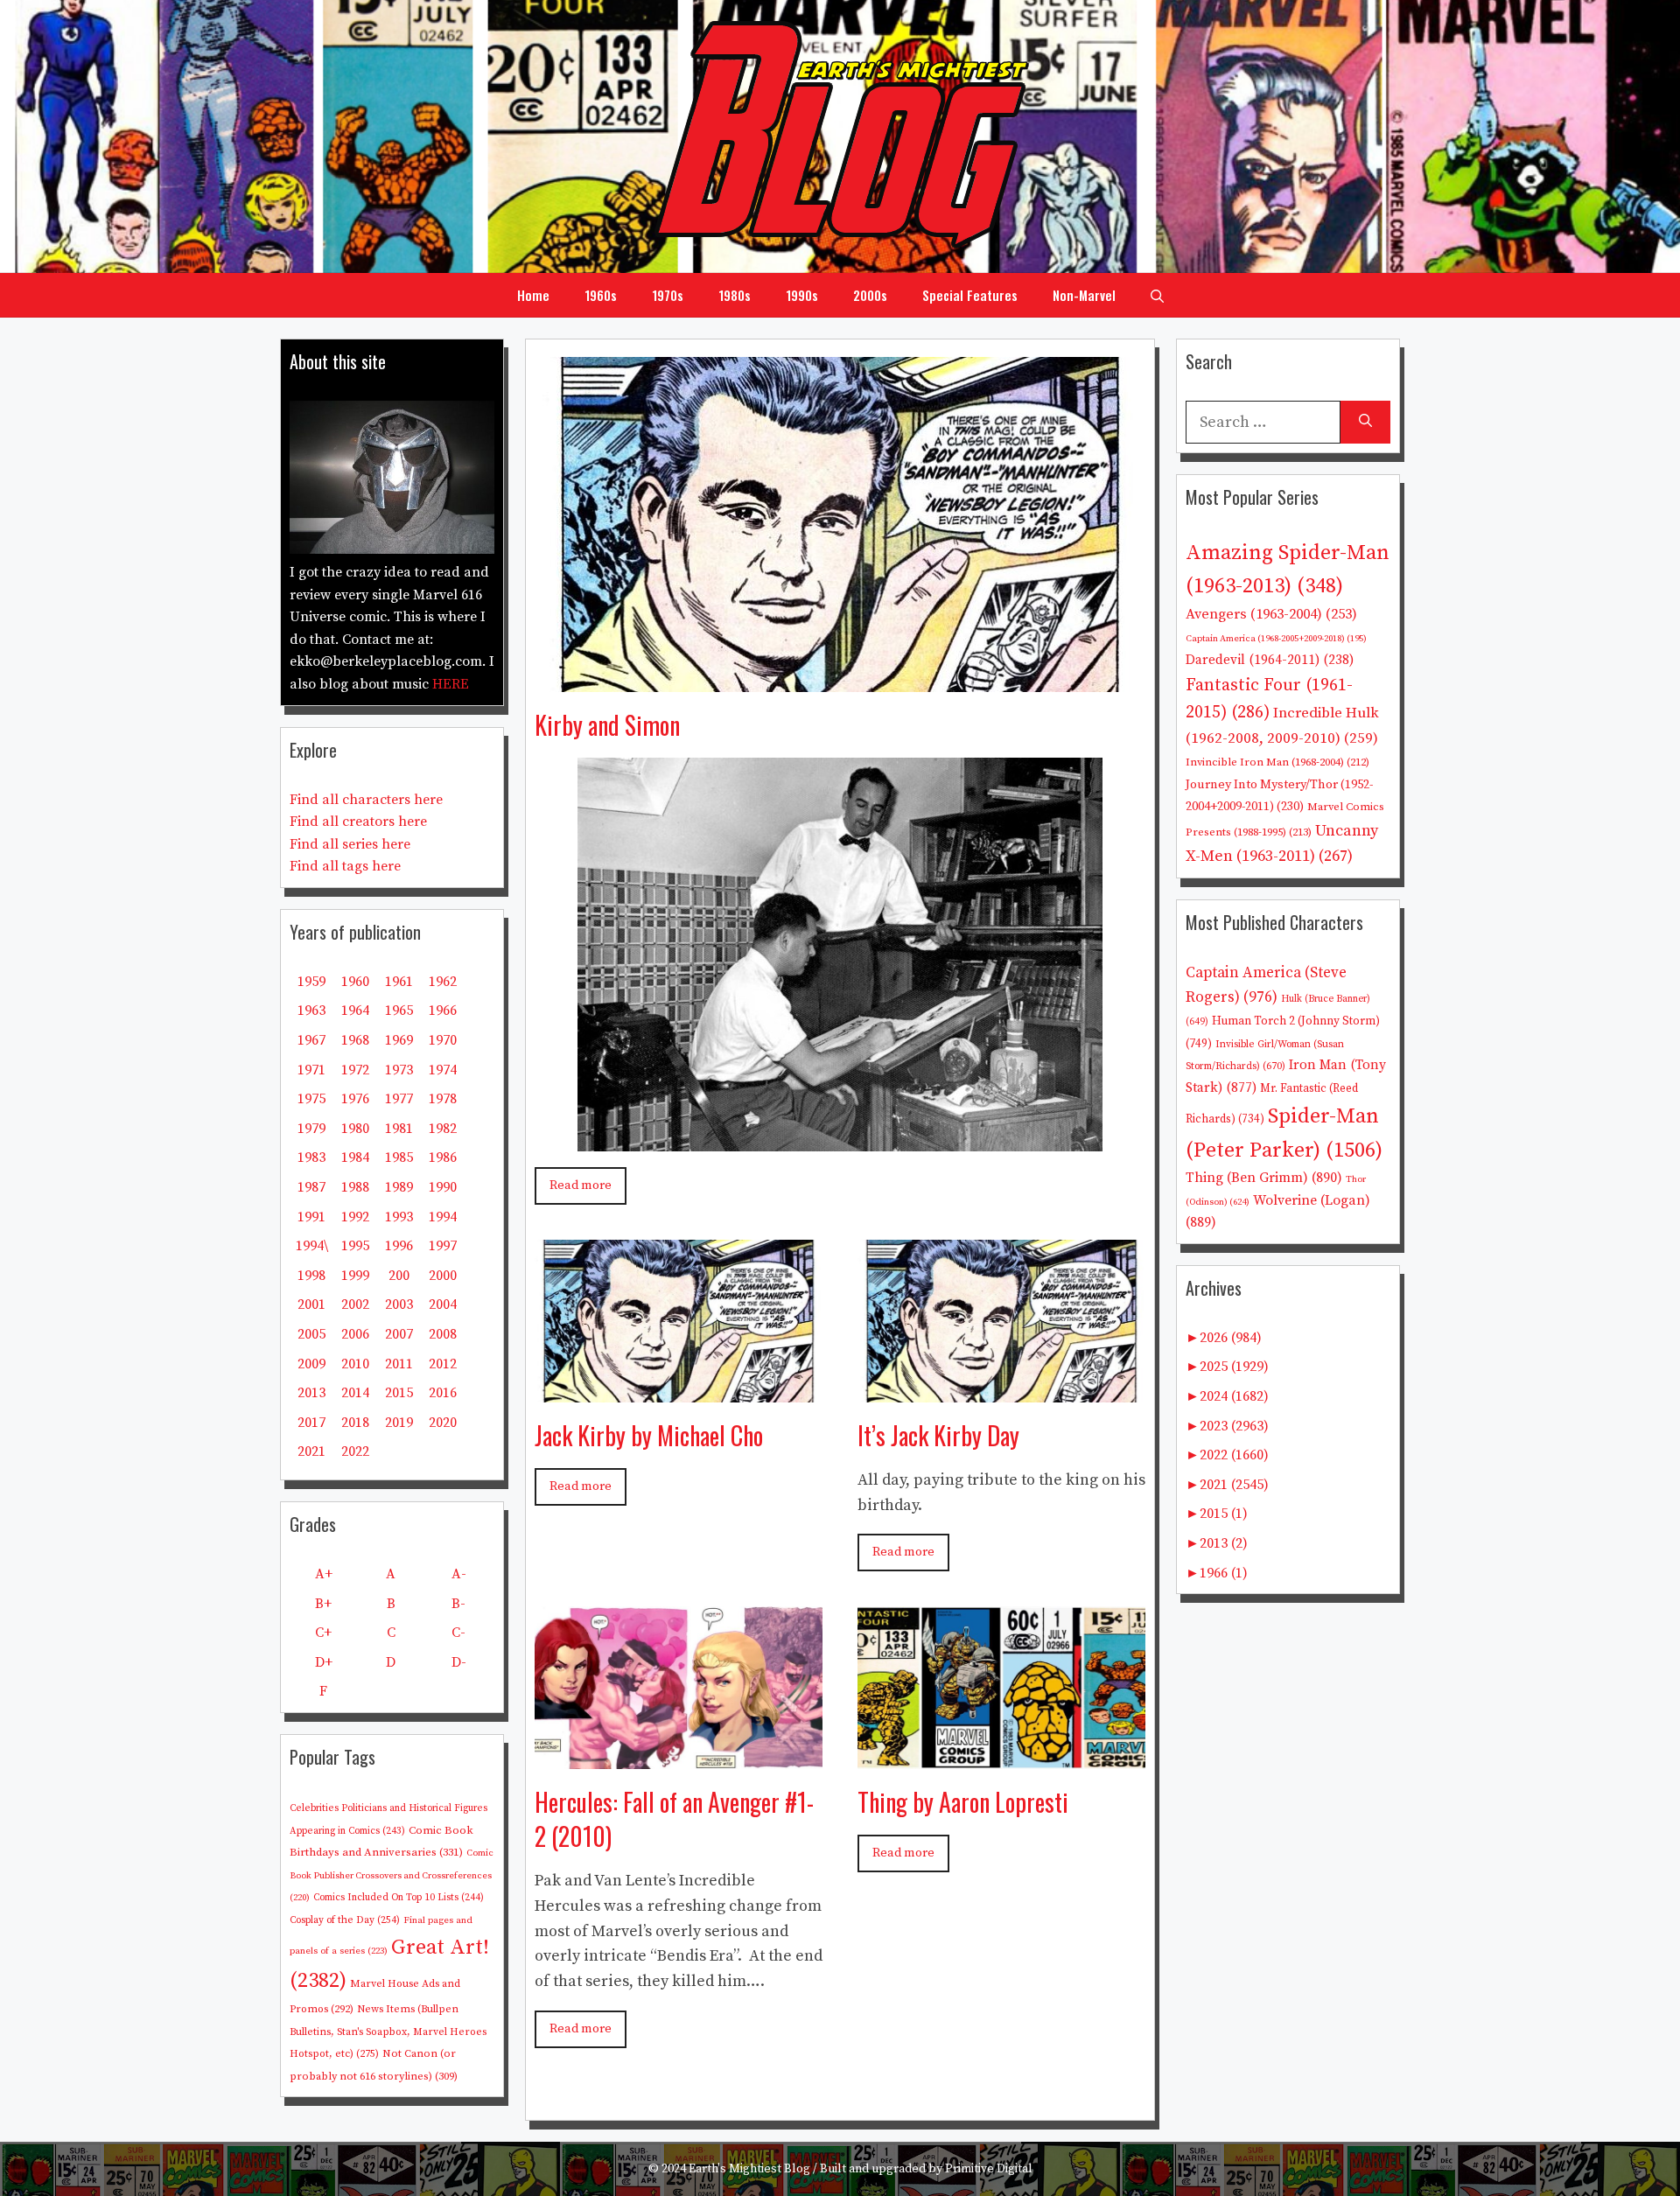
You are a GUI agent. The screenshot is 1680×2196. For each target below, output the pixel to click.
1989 (399, 1187)
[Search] (1365, 422)
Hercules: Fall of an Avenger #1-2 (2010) (674, 1819)
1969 (399, 1040)
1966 (443, 1011)
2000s (870, 295)
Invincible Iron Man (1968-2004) (1277, 762)
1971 (311, 1070)
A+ (324, 1574)
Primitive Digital (989, 2169)
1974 (443, 1070)
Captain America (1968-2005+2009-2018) (1276, 639)
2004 (443, 1304)
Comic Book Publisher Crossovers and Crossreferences (392, 1875)
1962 (443, 982)
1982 (443, 1129)
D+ (324, 1662)
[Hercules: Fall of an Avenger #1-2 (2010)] (679, 1755)
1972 (355, 1070)
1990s (802, 295)
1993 (399, 1217)
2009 (311, 1364)
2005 (311, 1334)
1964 (355, 1011)
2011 (399, 1364)
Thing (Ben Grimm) (1264, 1178)
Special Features (970, 295)
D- (459, 1662)
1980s (735, 295)
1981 (399, 1129)
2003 (399, 1304)
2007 (399, 1334)
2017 (311, 1423)
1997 (443, 1246)
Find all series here (350, 844)
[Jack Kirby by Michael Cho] (679, 1389)
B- (458, 1604)
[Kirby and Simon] (840, 678)
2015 (399, 1393)
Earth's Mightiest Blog (749, 2169)
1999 (355, 1276)
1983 (311, 1157)
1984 (355, 1157)
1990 (443, 1187)
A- (459, 1574)
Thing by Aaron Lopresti (963, 1802)
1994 (443, 1217)
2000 (443, 1276)
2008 (443, 1334)
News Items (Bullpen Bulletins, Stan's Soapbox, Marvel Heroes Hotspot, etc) (388, 2032)
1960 (355, 982)
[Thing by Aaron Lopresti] (1001, 1755)
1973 (399, 1070)
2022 (355, 1451)
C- (458, 1633)
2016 (443, 1393)
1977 (399, 1099)
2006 (355, 1334)
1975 (311, 1099)
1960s (601, 295)
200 (399, 1276)
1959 (311, 982)
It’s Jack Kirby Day (938, 1435)
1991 (311, 1217)
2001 (311, 1304)
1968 (355, 1040)
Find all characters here (366, 800)
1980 (355, 1129)
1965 (399, 1011)
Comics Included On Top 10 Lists (399, 1898)
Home (533, 295)
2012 (443, 1364)
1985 (399, 1157)
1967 (311, 1040)
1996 (399, 1246)
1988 (355, 1187)
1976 (355, 1099)
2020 (443, 1423)
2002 (355, 1304)
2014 (355, 1393)
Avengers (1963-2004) (1271, 615)
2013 (311, 1393)
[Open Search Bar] (1157, 295)
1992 (355, 1217)
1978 (443, 1099)
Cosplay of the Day (345, 1920)
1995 (355, 1246)
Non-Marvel (1084, 295)
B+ (323, 1604)
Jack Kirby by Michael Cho (649, 1435)
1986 (443, 1157)
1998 (311, 1276)
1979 (311, 1129)
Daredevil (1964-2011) (1270, 660)
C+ (323, 1633)
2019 (399, 1423)
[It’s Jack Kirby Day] (1001, 1389)
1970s (668, 295)
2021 (311, 1451)
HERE (451, 684)
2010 (355, 1364)
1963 (311, 1011)
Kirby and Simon (607, 725)
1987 (311, 1187)
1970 (443, 1040)
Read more (581, 1185)
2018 (355, 1423)
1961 (399, 982)
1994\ (312, 1246)
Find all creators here (358, 822)
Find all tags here (345, 866)
